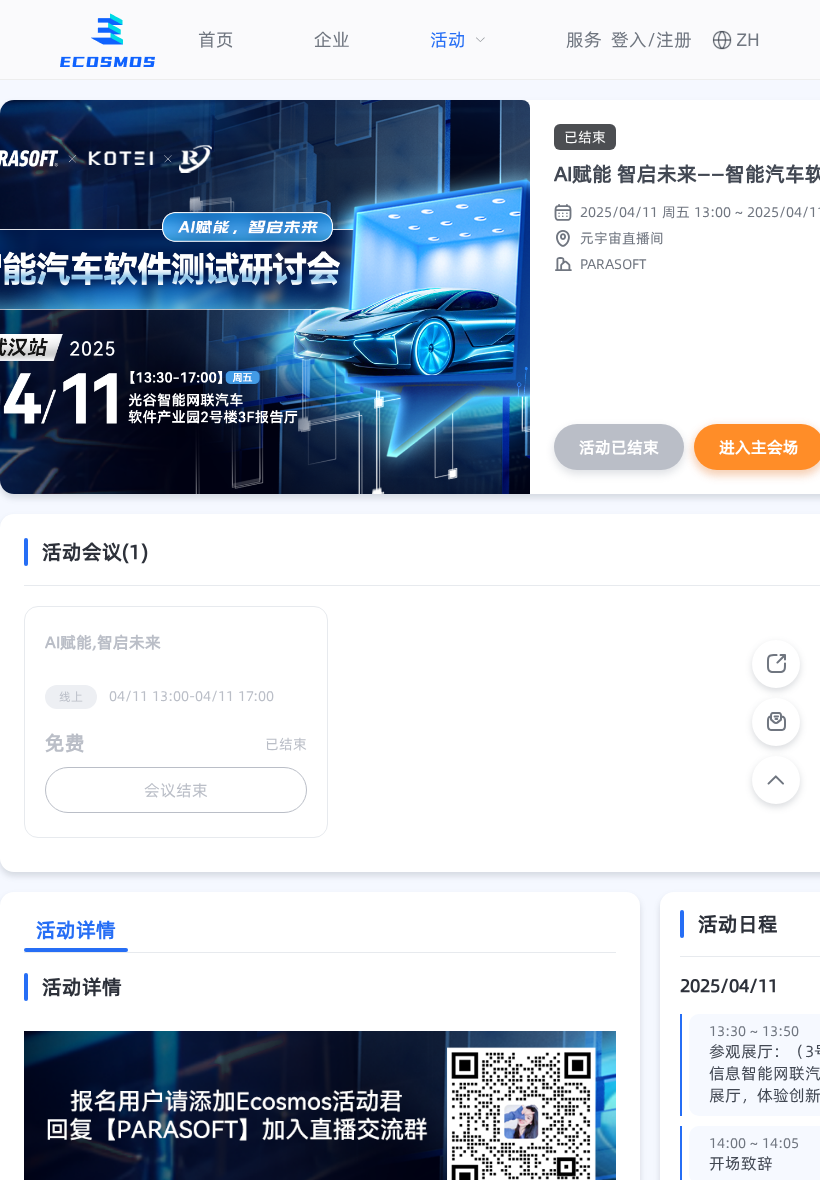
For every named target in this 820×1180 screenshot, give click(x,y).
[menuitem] (216, 39)
